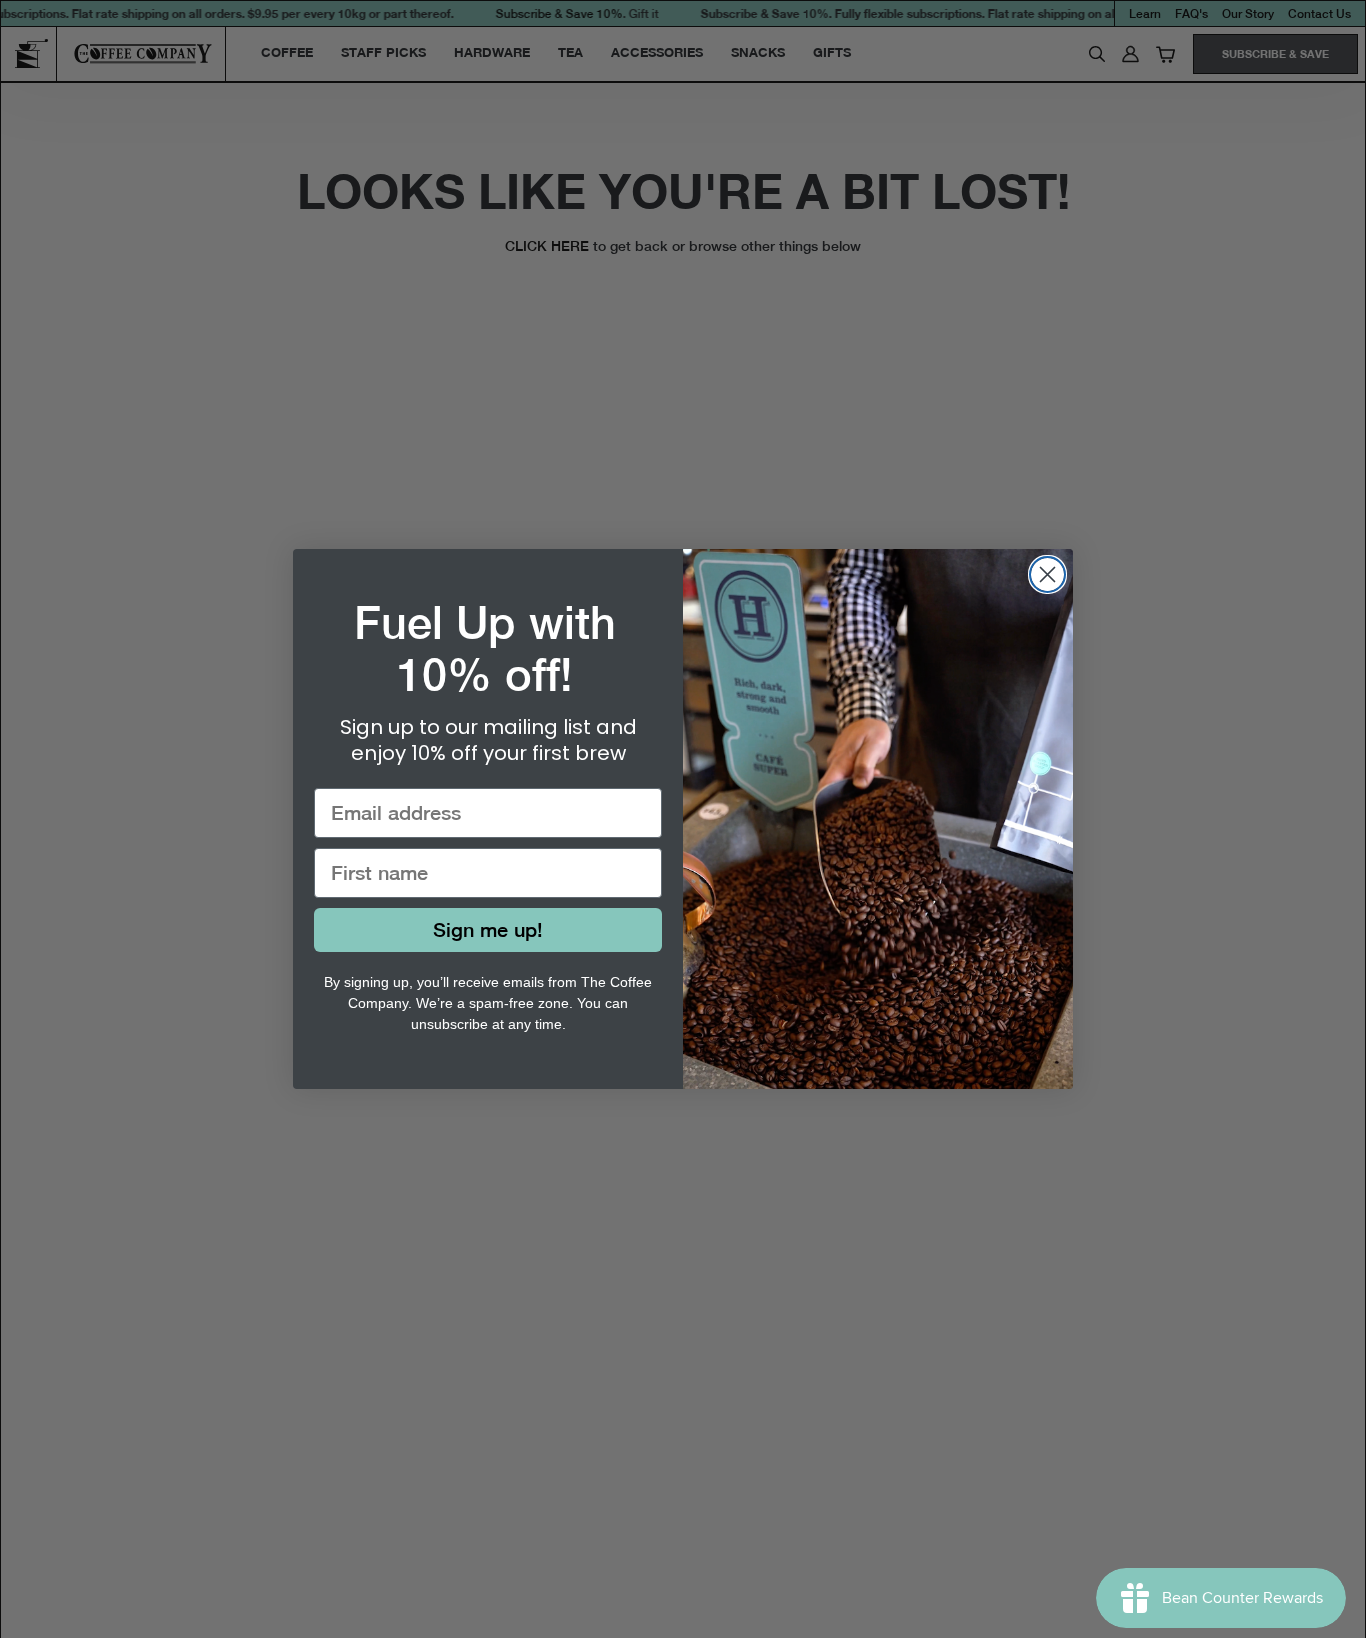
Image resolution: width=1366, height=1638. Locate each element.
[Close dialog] (1047, 574)
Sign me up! (488, 929)
